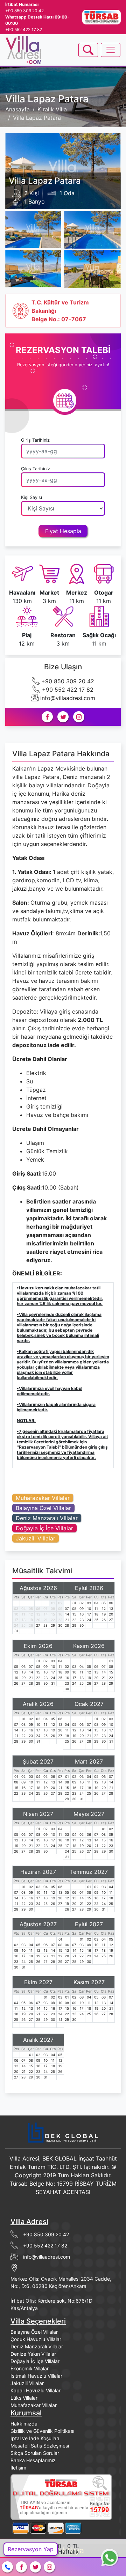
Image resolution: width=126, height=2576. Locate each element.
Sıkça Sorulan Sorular (35, 2453)
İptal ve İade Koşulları (35, 2438)
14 (46, 1614)
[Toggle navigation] (88, 50)
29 (53, 1625)
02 (60, 1603)
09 (60, 1609)
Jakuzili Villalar (36, 1538)
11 (23, 1614)
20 (38, 1620)
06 (38, 1609)
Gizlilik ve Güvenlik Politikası (42, 2431)
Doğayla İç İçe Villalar (44, 1528)
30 (60, 1625)
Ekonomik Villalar (30, 2368)
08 (53, 1609)
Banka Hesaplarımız (33, 2460)
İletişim (18, 2468)
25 (23, 1625)
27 (38, 1625)
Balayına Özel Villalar (43, 1508)
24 (16, 1625)
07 (45, 1609)
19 (31, 1620)
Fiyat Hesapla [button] (63, 531)
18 (24, 1620)
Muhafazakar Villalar (43, 1498)
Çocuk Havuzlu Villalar (36, 2339)
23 (60, 1620)
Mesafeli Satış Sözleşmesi (40, 2446)
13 (38, 1614)
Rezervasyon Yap (31, 2549)
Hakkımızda (24, 2424)
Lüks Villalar (24, 2398)
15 (53, 1614)
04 (23, 1609)
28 (45, 1625)
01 (53, 1603)
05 (31, 1609)
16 (60, 1614)
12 (31, 1614)
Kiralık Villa (52, 109)
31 (16, 1631)
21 (46, 1620)
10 (16, 1614)
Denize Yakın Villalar (33, 2354)
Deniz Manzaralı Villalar (47, 1518)
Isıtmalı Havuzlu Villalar (36, 2376)
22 (53, 1620)
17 (16, 1620)
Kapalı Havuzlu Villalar (36, 2390)
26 (31, 1625)
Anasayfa (17, 109)
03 (16, 1609)
